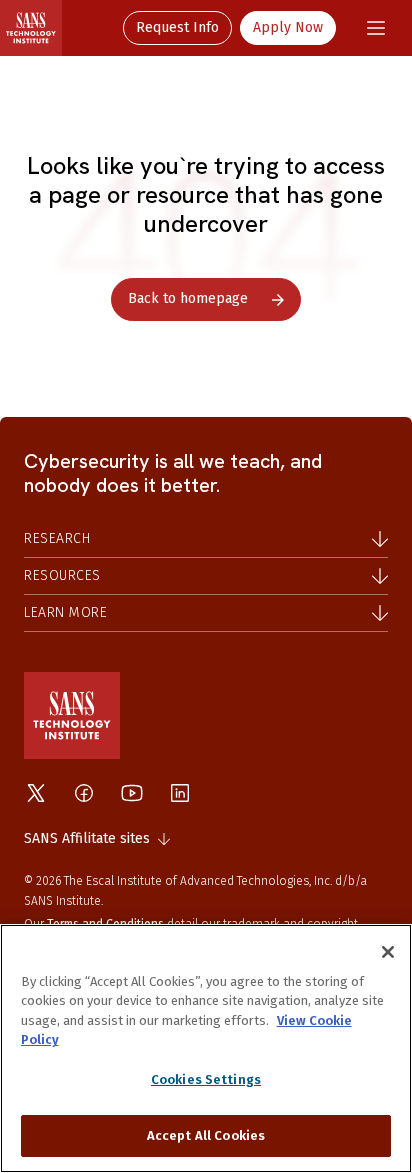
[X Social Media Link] (36, 793)
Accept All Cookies (206, 1135)
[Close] (388, 952)
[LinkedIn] (180, 793)
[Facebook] (84, 793)
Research (57, 538)
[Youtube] (132, 793)
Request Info (177, 27)
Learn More (65, 612)
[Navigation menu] (376, 28)
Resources (62, 575)
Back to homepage (188, 298)
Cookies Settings (206, 1079)
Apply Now (288, 27)
